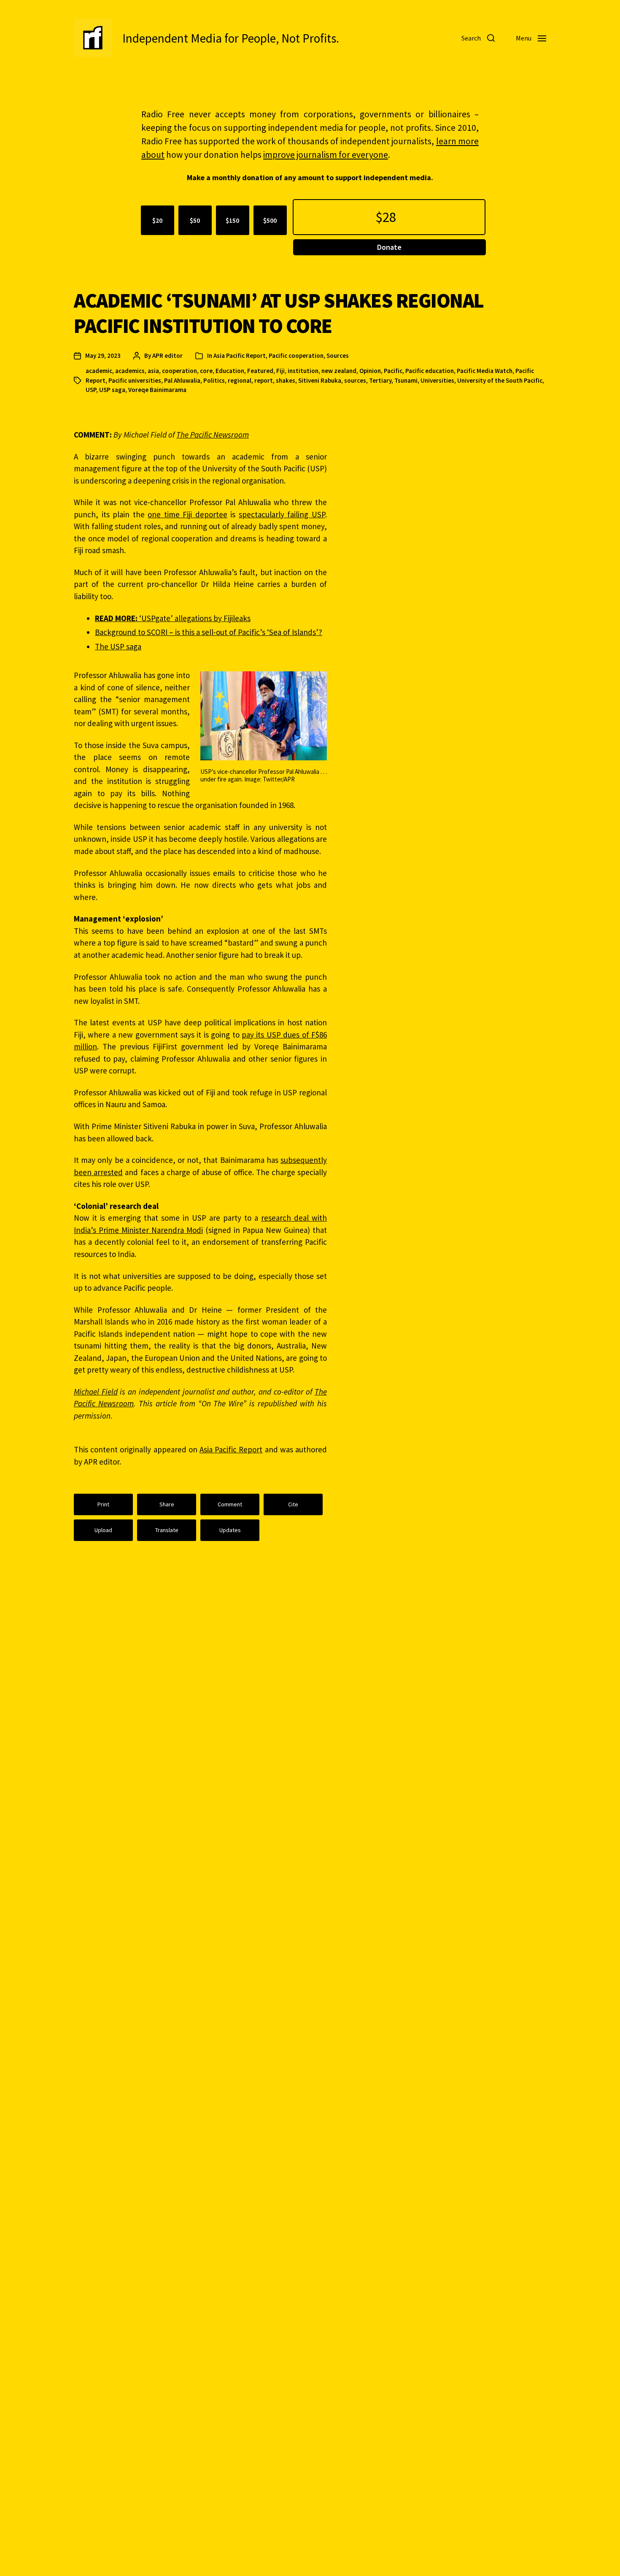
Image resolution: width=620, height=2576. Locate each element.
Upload (103, 1530)
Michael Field (96, 1392)
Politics (214, 380)
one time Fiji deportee (187, 514)
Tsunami (406, 380)
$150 (232, 220)
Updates (230, 1530)
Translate (167, 1530)
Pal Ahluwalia (182, 380)
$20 (157, 220)
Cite (293, 1504)
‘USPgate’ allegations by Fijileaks (173, 618)
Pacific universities (135, 380)
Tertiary (380, 380)
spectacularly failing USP (282, 514)
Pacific (393, 371)
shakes (286, 380)
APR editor (167, 355)
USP (91, 390)
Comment (230, 1504)
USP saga (112, 390)
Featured (260, 371)
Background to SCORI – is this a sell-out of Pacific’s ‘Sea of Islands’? (209, 632)
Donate (389, 247)
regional (240, 380)
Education (230, 371)
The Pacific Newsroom (213, 435)
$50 (195, 220)
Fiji (280, 371)
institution (303, 371)
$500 (270, 220)
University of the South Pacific (500, 380)
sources (355, 380)
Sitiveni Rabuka (320, 380)
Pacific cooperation (296, 355)
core (206, 371)
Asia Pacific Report (240, 355)
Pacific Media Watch (485, 371)
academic (99, 371)
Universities (437, 380)
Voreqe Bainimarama (157, 390)
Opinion (370, 371)
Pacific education (430, 371)
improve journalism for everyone (326, 155)
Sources (338, 355)
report (264, 380)
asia (153, 371)
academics (130, 371)
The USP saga (118, 646)
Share (167, 1504)
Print (103, 1504)
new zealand (339, 371)
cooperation (179, 371)
